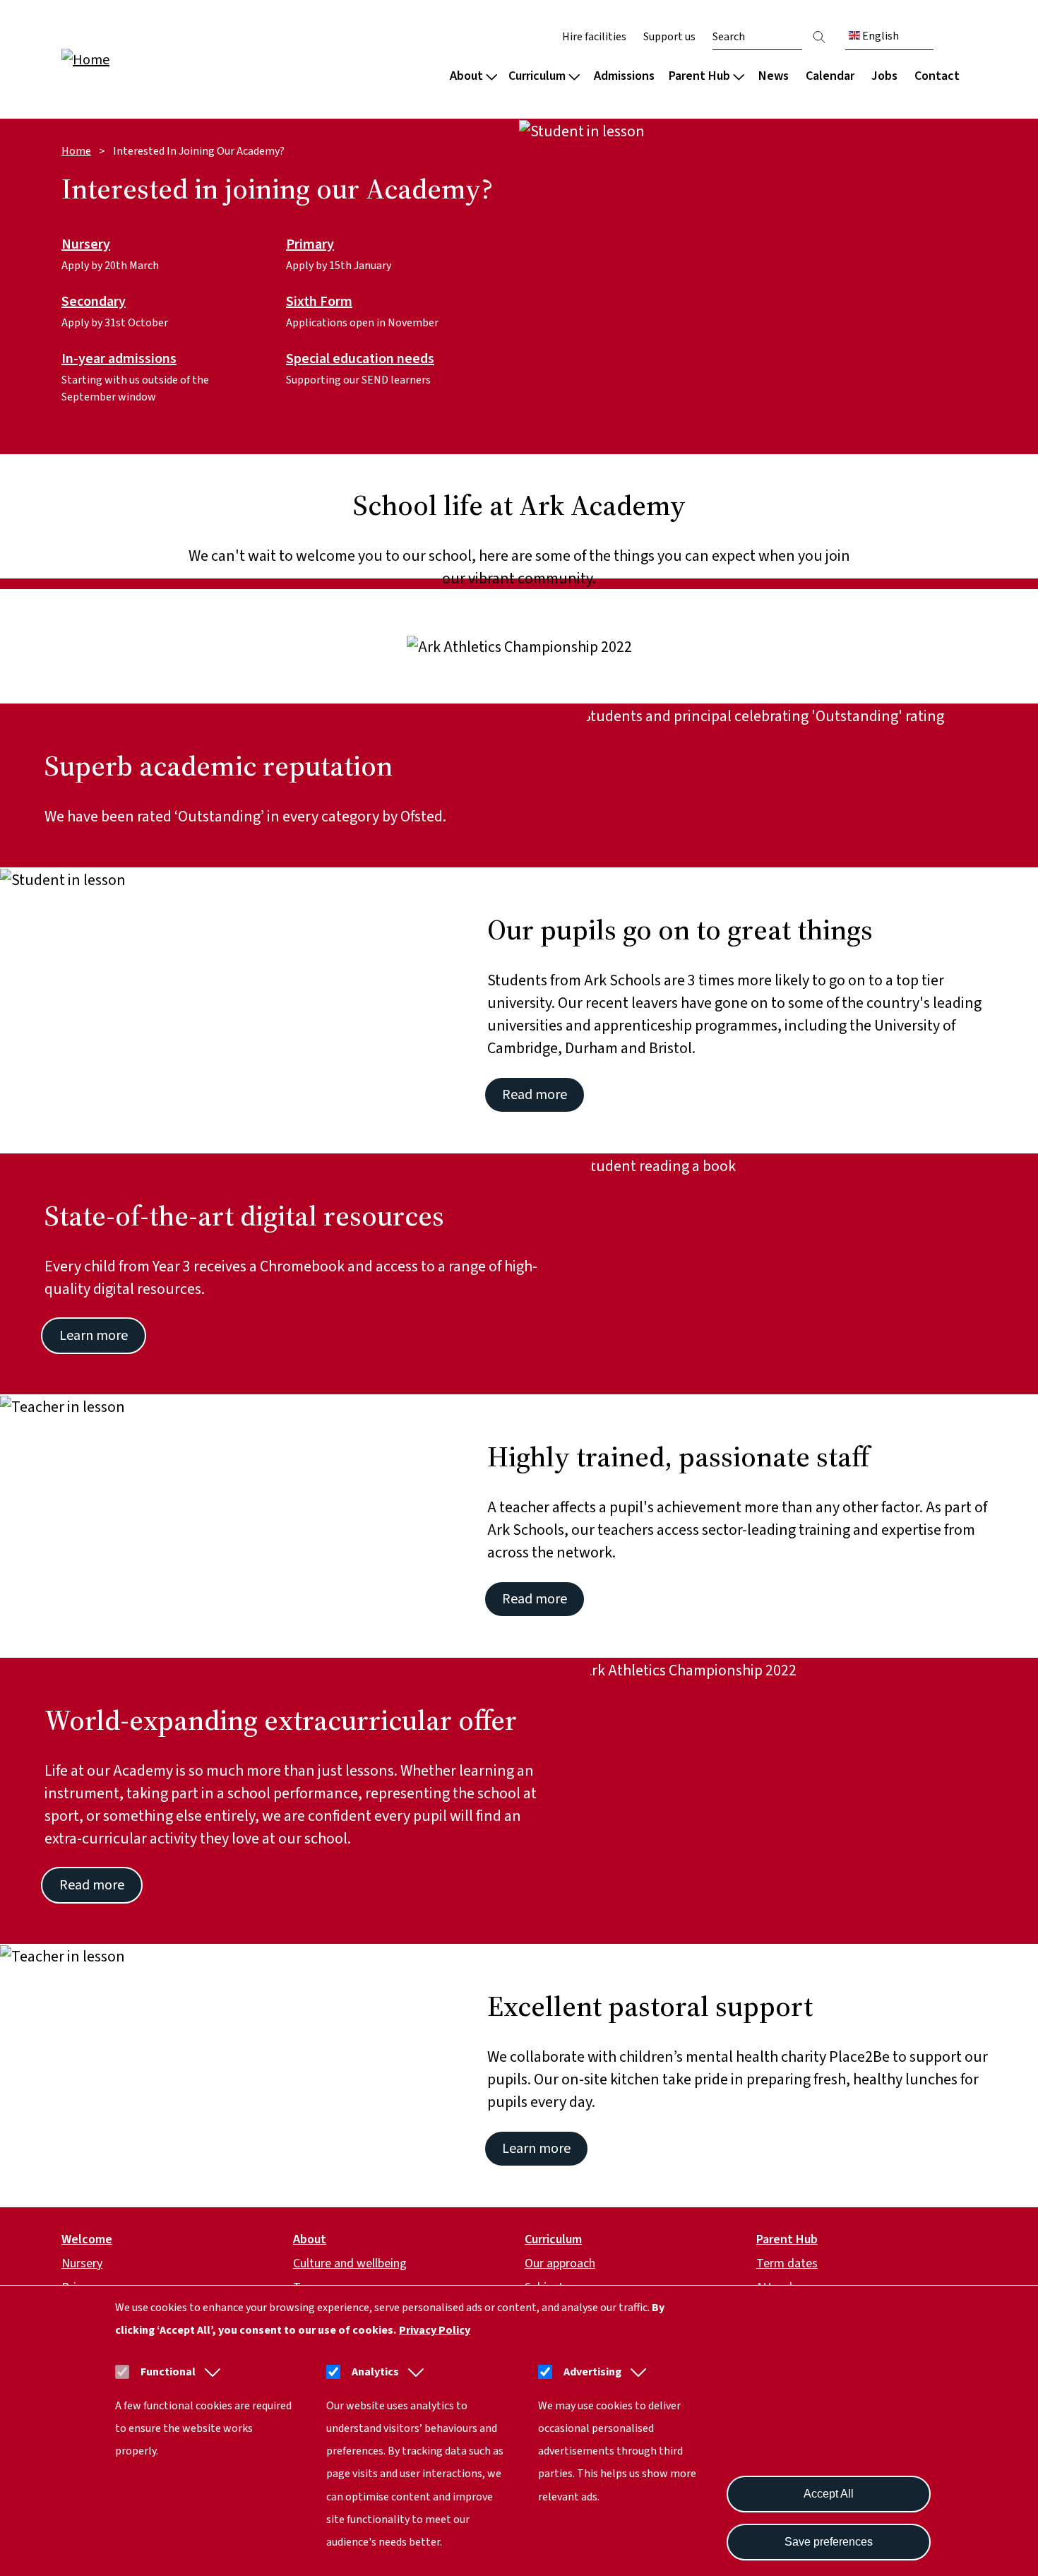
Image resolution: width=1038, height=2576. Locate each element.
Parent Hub (699, 76)
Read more (535, 1095)
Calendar (830, 76)
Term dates (787, 2263)
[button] (210, 2372)
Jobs (884, 76)
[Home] (152, 59)
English (879, 36)
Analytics (375, 2372)
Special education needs (360, 360)
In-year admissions (119, 360)
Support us (669, 37)
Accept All (829, 2494)
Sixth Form (319, 302)
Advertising (592, 2372)
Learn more (94, 1336)
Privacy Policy (435, 2330)
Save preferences (829, 2542)
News (774, 76)
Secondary (94, 302)
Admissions (624, 76)
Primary (310, 245)
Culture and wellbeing (350, 2263)
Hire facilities (594, 37)
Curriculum (537, 76)
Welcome (87, 2239)
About (466, 76)
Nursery (86, 245)
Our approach (560, 2263)
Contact (937, 76)
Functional (168, 2372)
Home (76, 151)
